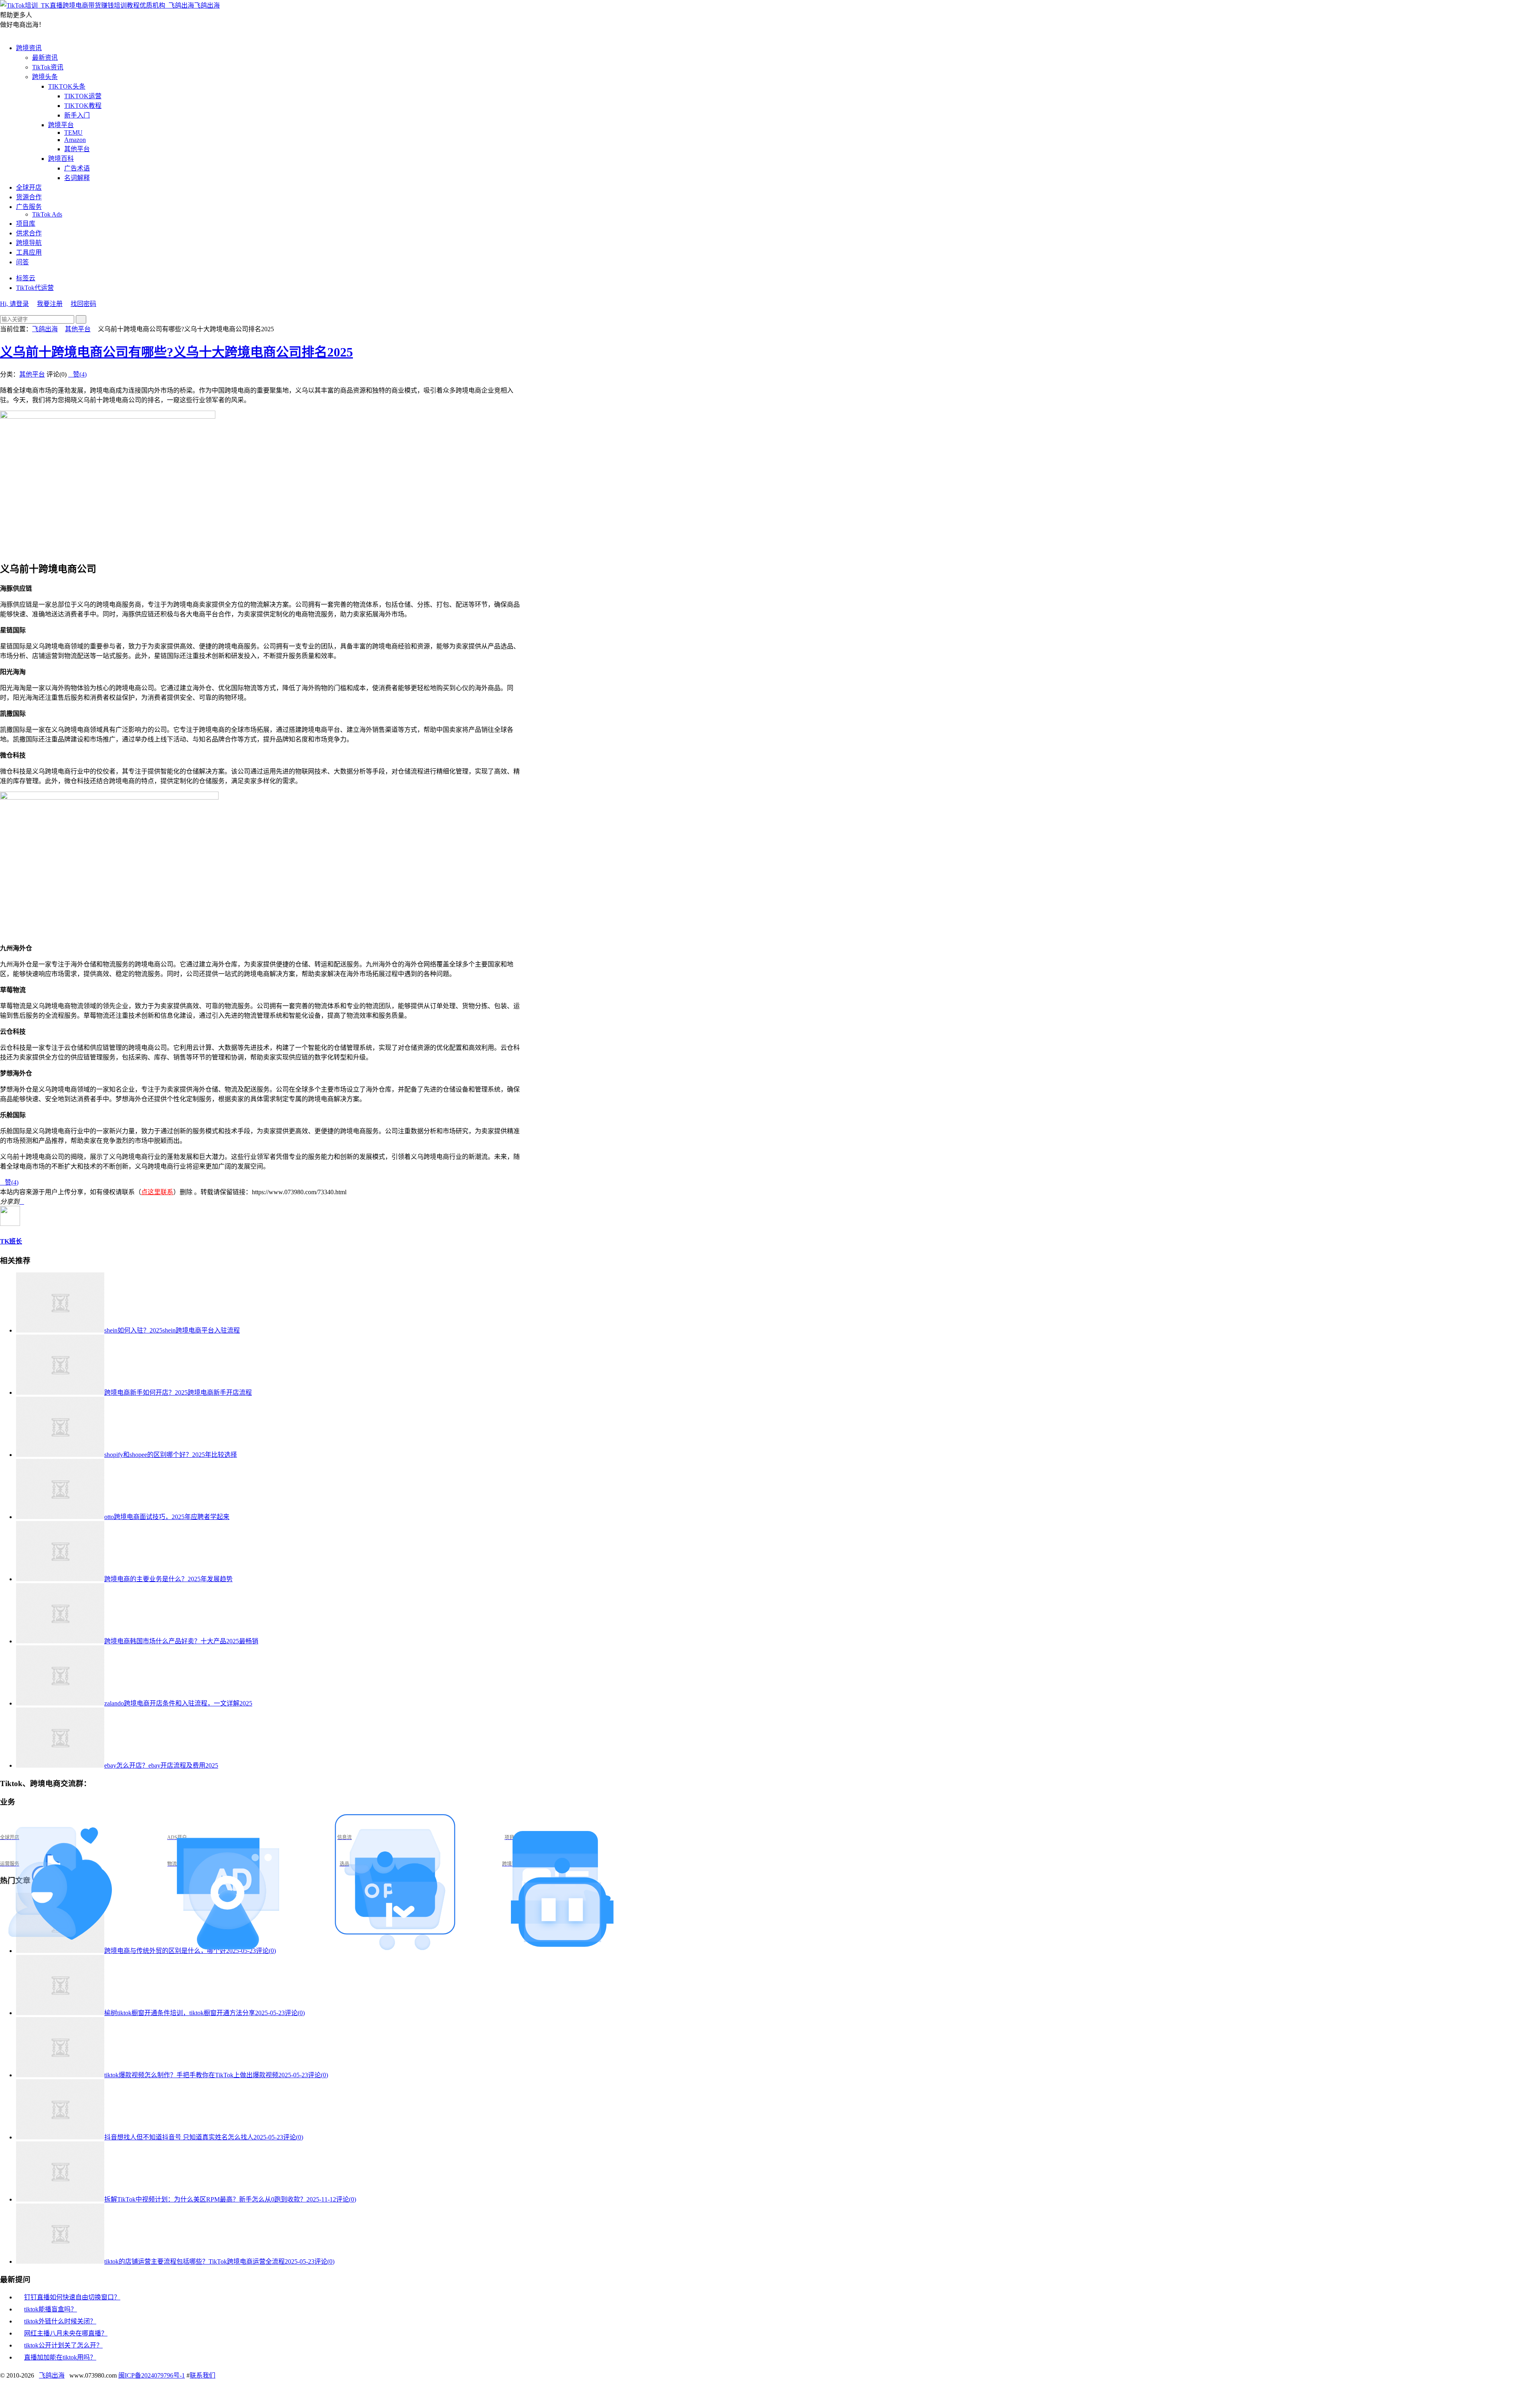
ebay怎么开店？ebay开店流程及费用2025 (161, 1765)
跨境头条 (45, 77)
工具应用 (29, 252)
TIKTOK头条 (67, 86)
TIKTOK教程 (83, 106)
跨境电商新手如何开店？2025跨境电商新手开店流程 (178, 1393)
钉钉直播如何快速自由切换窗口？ (72, 2297)
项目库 (26, 224)
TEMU (73, 133)
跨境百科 (61, 159)
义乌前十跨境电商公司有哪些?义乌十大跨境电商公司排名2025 (176, 352)
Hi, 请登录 (14, 304)
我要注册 (50, 304)
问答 (22, 262)
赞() (77, 374)
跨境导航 (29, 243)
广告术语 (77, 168)
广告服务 (29, 207)
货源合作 (29, 197)
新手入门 (77, 115)
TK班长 (11, 1241)
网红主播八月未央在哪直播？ (66, 2333)
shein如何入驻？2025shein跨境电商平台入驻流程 (172, 1330)
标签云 (26, 278)
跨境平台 (61, 125)
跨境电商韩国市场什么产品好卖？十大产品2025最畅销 (181, 1641)
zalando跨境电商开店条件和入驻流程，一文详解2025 (178, 1703)
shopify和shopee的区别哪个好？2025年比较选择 (171, 1455)
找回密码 (83, 304)
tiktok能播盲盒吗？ (51, 2309)
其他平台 (77, 149)
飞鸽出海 (207, 5)
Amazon (75, 140)
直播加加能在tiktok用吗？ (60, 2357)
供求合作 (29, 233)
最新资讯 (45, 58)
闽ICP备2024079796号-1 (152, 2375)
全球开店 (29, 187)
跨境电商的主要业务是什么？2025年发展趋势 (168, 1579)
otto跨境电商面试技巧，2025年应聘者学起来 (167, 1517)
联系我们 (203, 2375)
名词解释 (77, 178)
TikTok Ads (47, 214)
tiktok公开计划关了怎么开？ (63, 2345)
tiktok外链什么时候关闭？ (60, 2321)
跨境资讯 (29, 48)
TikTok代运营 (35, 288)
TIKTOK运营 (83, 96)
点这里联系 (157, 1192)
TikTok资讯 (48, 67)
